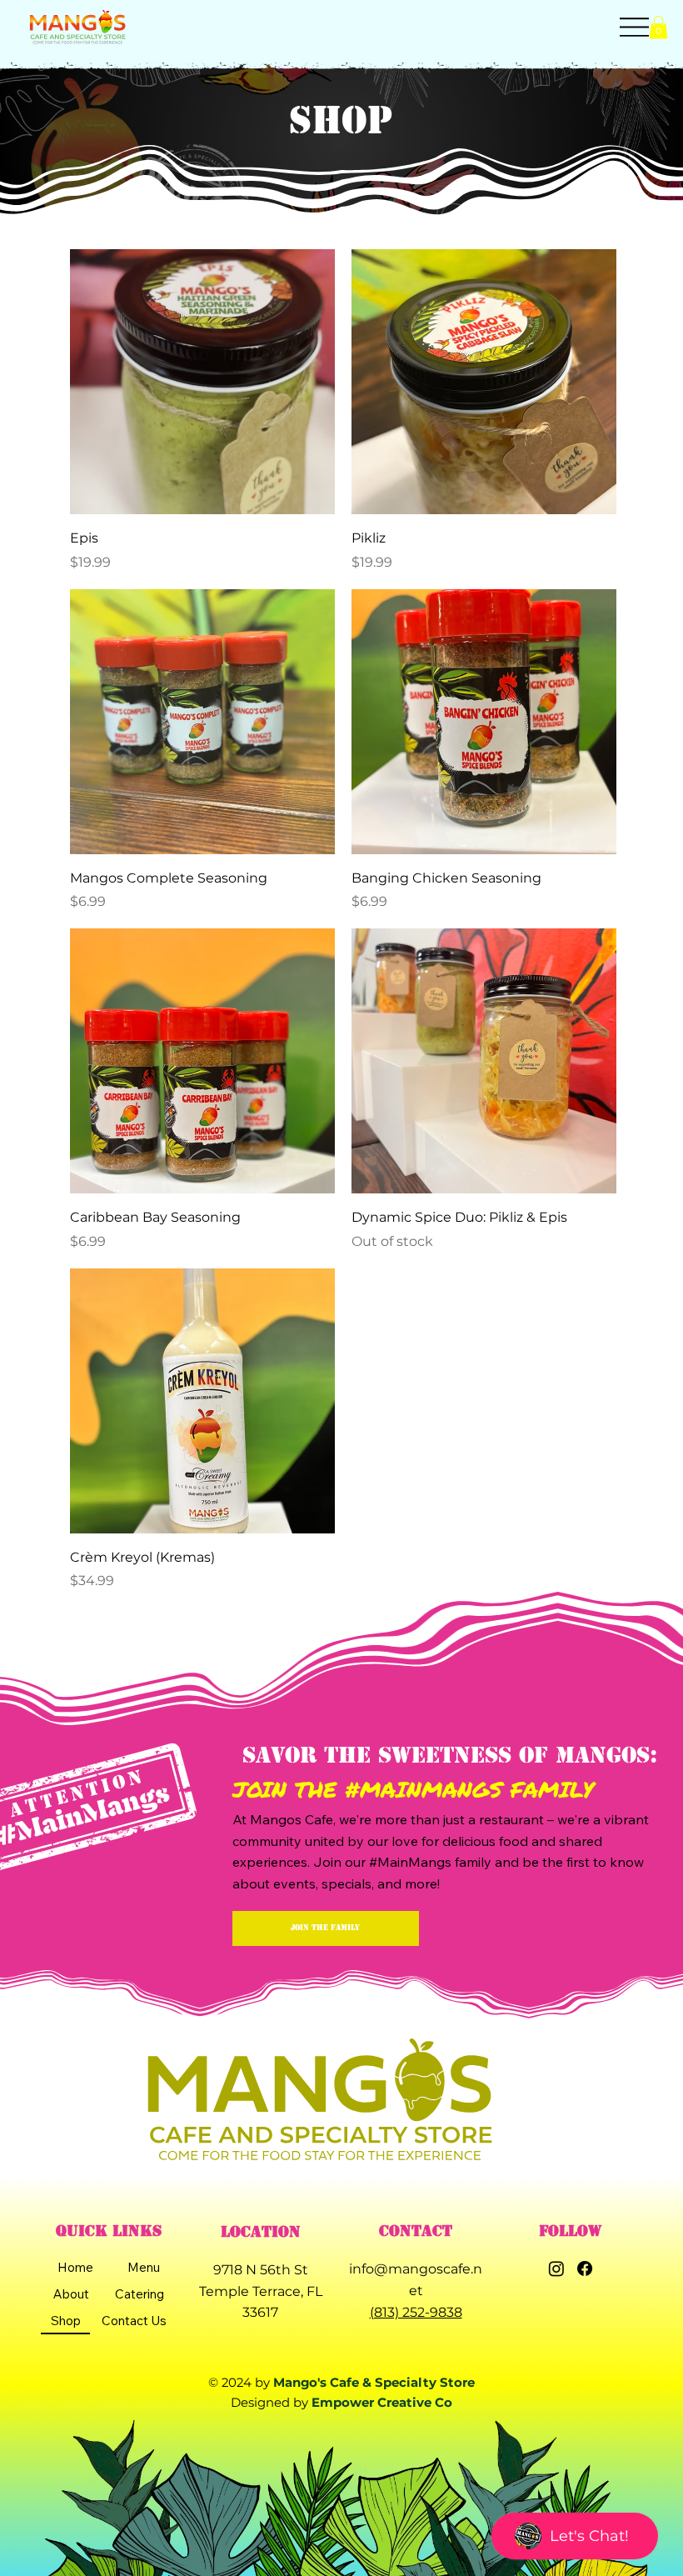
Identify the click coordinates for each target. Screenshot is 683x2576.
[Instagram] (556, 2268)
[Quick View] (202, 382)
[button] (658, 27)
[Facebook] (585, 2268)
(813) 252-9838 (416, 2312)
